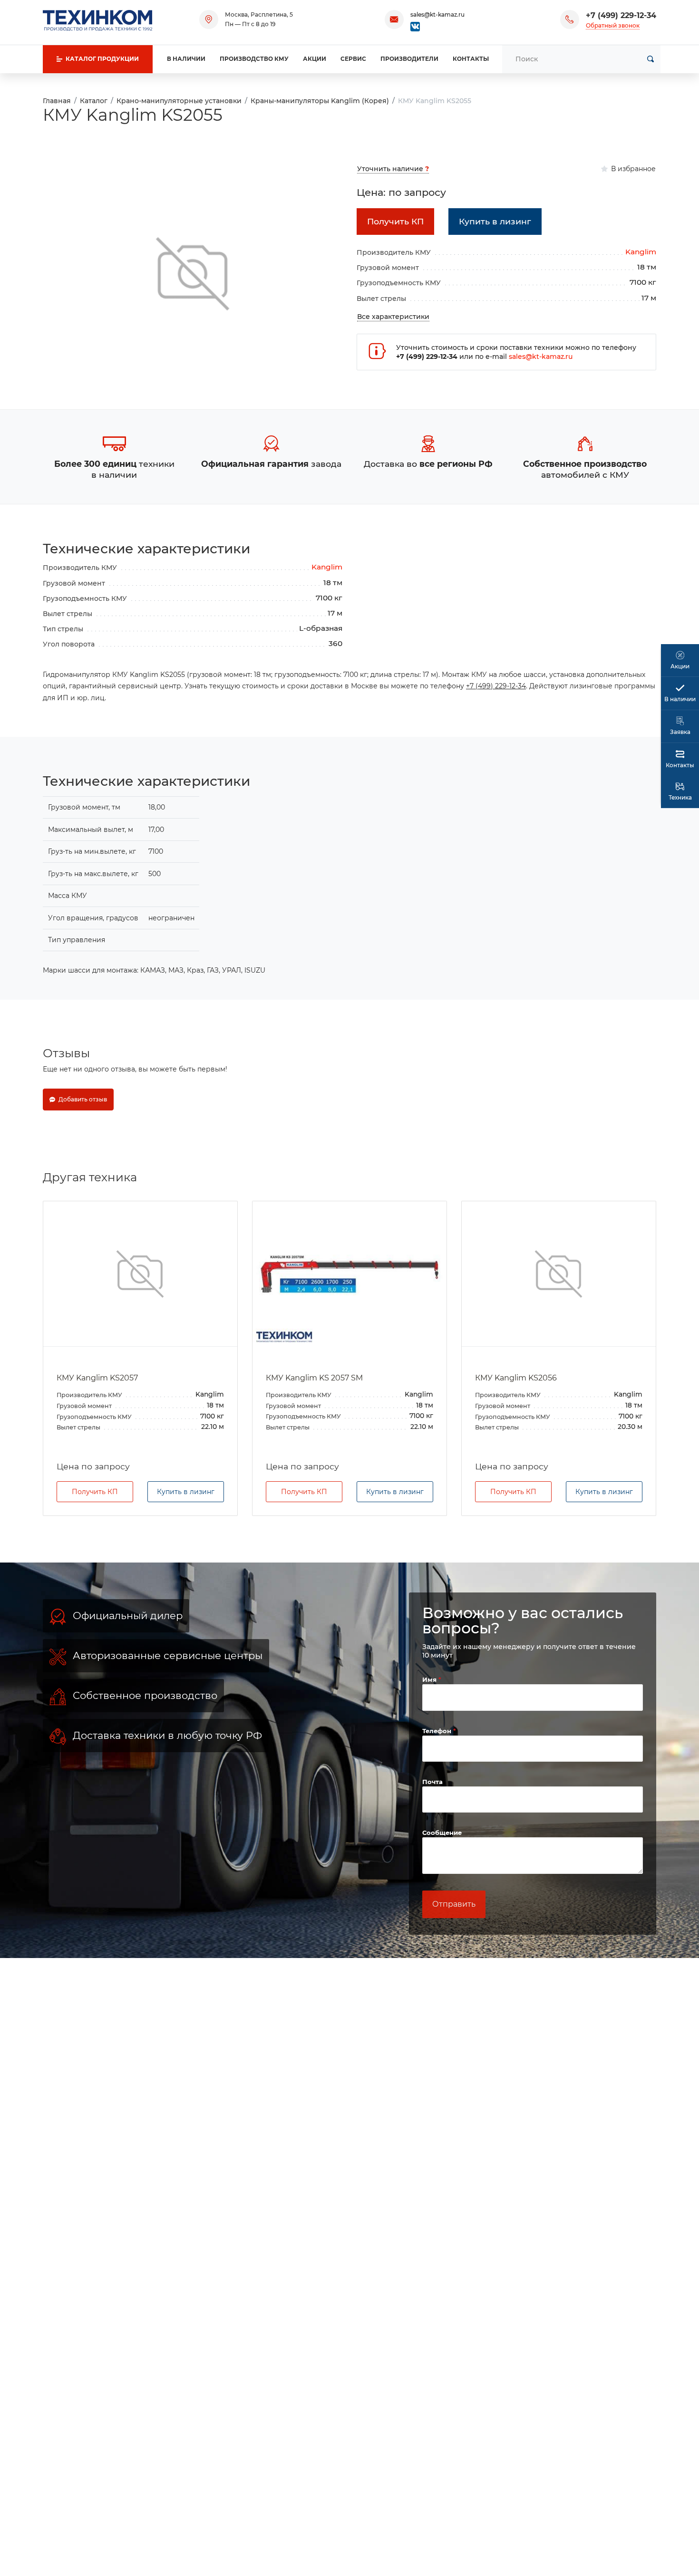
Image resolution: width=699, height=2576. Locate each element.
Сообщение (442, 1833)
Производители (409, 59)
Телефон (438, 1731)
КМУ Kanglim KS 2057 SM (314, 1378)
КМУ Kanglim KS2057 (97, 1378)
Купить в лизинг (186, 1492)
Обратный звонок (613, 25)
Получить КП (95, 1492)
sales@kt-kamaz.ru (437, 14)
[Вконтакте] (415, 26)
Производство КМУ (254, 59)
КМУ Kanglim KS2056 (516, 1378)
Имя (430, 1679)
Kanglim (641, 252)
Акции (315, 59)
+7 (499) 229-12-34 (621, 15)
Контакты (471, 59)
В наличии (186, 59)
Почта (432, 1782)
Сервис (353, 59)
